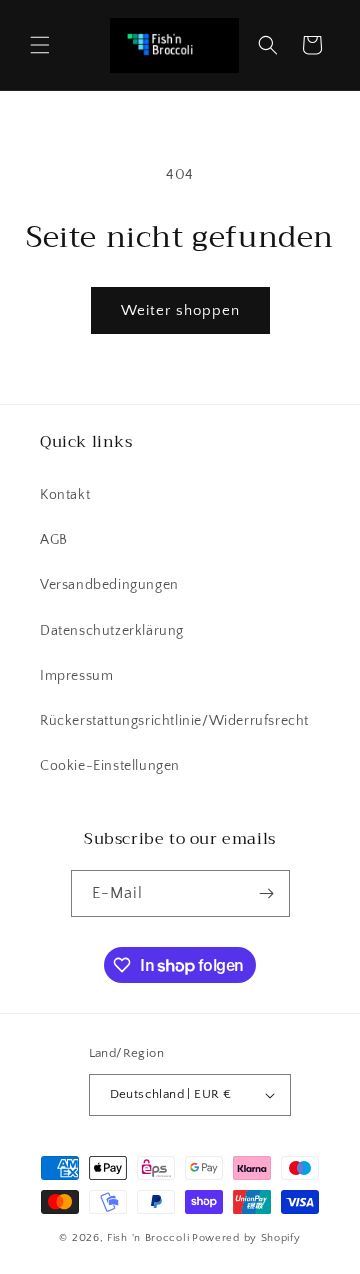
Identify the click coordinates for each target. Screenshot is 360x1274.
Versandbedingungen (109, 585)
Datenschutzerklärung (112, 631)
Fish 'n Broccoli (148, 1238)
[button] (40, 45)
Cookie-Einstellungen (110, 766)
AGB (54, 540)
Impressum (76, 676)
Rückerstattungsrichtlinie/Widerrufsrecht (174, 721)
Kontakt (65, 495)
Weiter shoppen (180, 310)
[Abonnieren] (267, 893)
